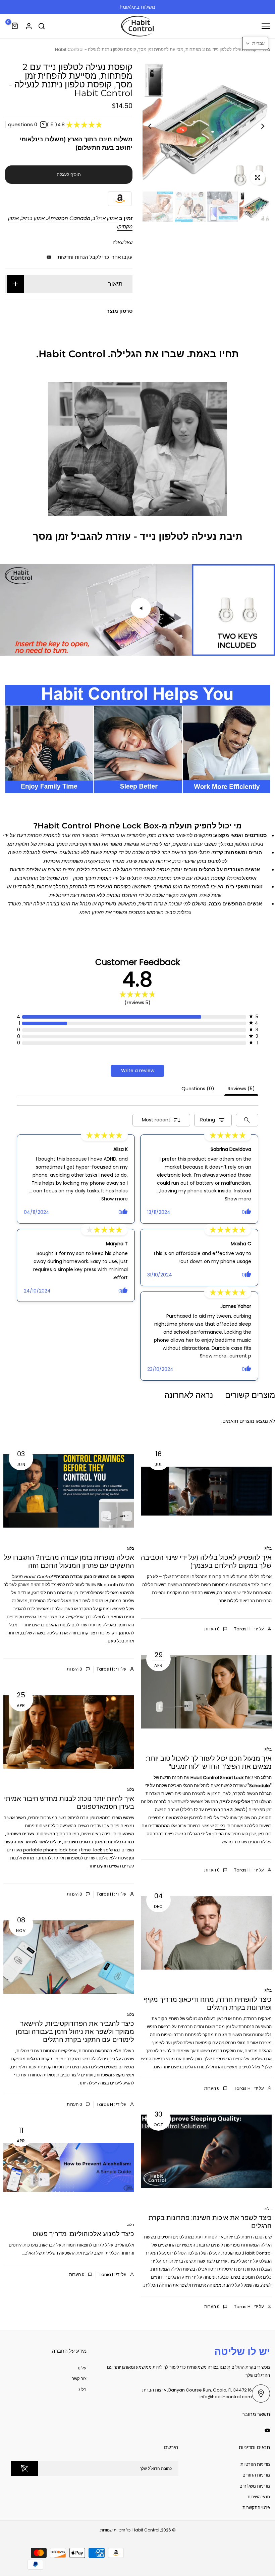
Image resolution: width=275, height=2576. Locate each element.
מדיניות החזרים (256, 2475)
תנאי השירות (259, 2497)
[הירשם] (24, 2468)
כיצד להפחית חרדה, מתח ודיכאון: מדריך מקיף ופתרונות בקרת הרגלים (208, 2003)
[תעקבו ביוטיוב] (49, 257)
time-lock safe (97, 1850)
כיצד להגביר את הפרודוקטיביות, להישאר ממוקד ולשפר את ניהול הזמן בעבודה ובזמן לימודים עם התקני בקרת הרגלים (75, 2032)
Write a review (138, 1071)
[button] (255, 43)
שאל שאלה (123, 242)
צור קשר (79, 2379)
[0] (15, 26)
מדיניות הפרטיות (255, 2464)
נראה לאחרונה (189, 1395)
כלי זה (220, 1826)
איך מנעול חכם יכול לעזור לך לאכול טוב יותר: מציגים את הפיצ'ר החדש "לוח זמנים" (209, 1762)
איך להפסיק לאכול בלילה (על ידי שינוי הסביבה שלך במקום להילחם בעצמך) (206, 1561)
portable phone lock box (50, 1850)
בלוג (268, 1548)
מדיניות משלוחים (255, 2486)
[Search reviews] (247, 1120)
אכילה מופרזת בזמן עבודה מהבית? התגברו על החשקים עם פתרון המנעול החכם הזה (69, 1561)
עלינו (82, 2368)
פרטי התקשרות (256, 2508)
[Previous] (257, 126)
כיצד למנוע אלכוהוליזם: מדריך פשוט (83, 2234)
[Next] (155, 126)
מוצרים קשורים (250, 1395)
